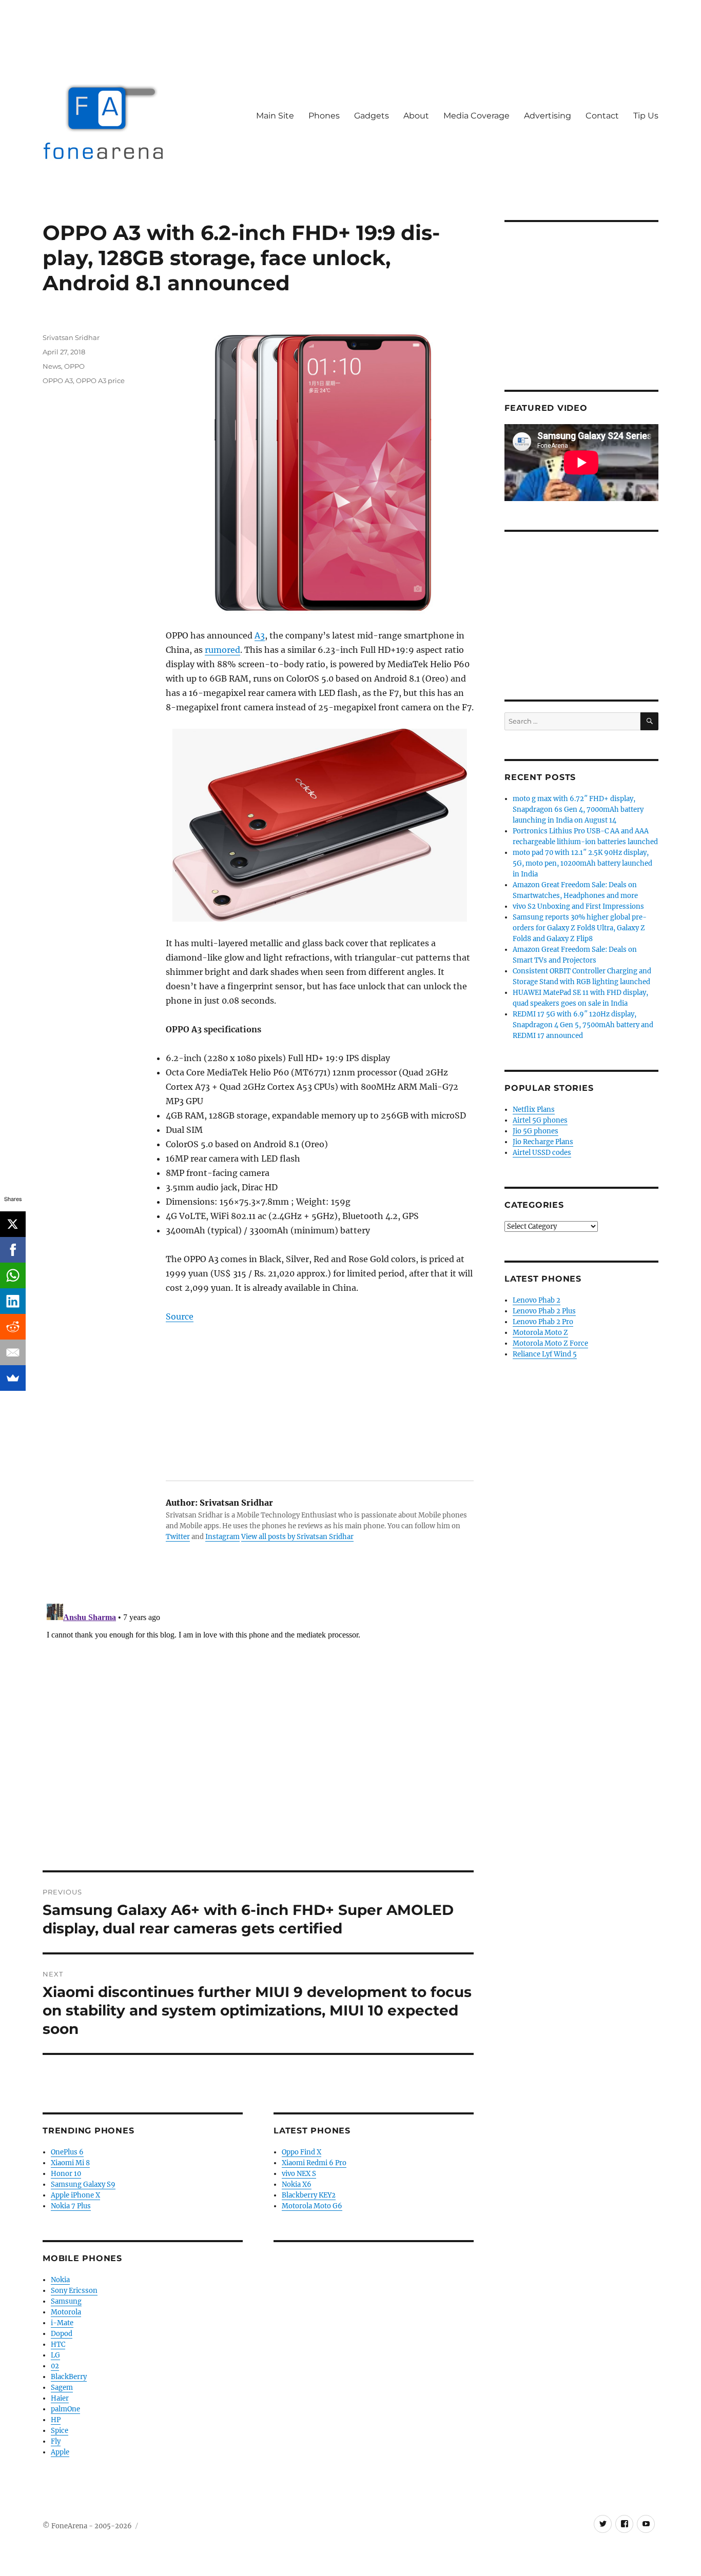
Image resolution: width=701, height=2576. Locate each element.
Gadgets (372, 116)
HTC (58, 2344)
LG (55, 2355)
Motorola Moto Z (540, 1333)
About (416, 116)
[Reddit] (13, 1327)
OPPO (74, 366)
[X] (13, 1224)
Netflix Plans (534, 1110)
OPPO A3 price (100, 381)
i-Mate (62, 2323)
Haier (60, 2398)
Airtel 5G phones (540, 1120)
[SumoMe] (13, 1378)
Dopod (62, 2334)
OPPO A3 (58, 381)
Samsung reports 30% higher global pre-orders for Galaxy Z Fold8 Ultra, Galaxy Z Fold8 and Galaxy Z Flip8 (580, 928)
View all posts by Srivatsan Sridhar (297, 1537)
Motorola (66, 2312)
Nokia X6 (297, 2184)
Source (180, 1316)
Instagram (222, 1537)
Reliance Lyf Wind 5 (545, 1354)
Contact (602, 116)
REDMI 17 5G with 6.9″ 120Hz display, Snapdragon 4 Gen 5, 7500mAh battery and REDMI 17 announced (583, 1025)
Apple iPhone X (75, 2195)
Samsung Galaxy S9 (83, 2184)
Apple (60, 2452)
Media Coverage (476, 116)
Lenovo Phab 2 (537, 1300)
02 (55, 2366)
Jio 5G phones (536, 1131)
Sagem (62, 2388)
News (52, 366)
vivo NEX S (299, 2174)
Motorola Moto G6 (312, 2206)
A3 (260, 635)
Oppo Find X (301, 2152)
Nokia (60, 2280)
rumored (222, 650)
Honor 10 (66, 2174)
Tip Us (646, 116)
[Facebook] (13, 1250)
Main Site (275, 116)
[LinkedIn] (13, 1301)
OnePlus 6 (67, 2152)
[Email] (13, 1352)
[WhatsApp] (13, 1275)
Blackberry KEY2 (309, 2195)
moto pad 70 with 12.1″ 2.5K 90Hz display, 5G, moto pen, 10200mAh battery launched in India (582, 863)
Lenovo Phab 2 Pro (543, 1322)
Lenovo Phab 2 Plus (544, 1311)
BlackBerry (69, 2377)
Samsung (66, 2301)
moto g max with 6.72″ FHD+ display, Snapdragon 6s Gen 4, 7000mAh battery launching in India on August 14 (578, 810)
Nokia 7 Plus (71, 2206)
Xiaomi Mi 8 (70, 2163)
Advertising (548, 116)
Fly (56, 2441)
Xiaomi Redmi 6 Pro (314, 2163)
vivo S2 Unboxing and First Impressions (578, 906)
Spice (60, 2431)
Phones (324, 116)
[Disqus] (258, 1728)
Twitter (178, 1537)
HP (56, 2420)
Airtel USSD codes (542, 1153)
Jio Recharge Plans (543, 1142)
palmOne (65, 2409)
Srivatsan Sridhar (71, 337)
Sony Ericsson (74, 2291)
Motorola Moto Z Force (550, 1343)
